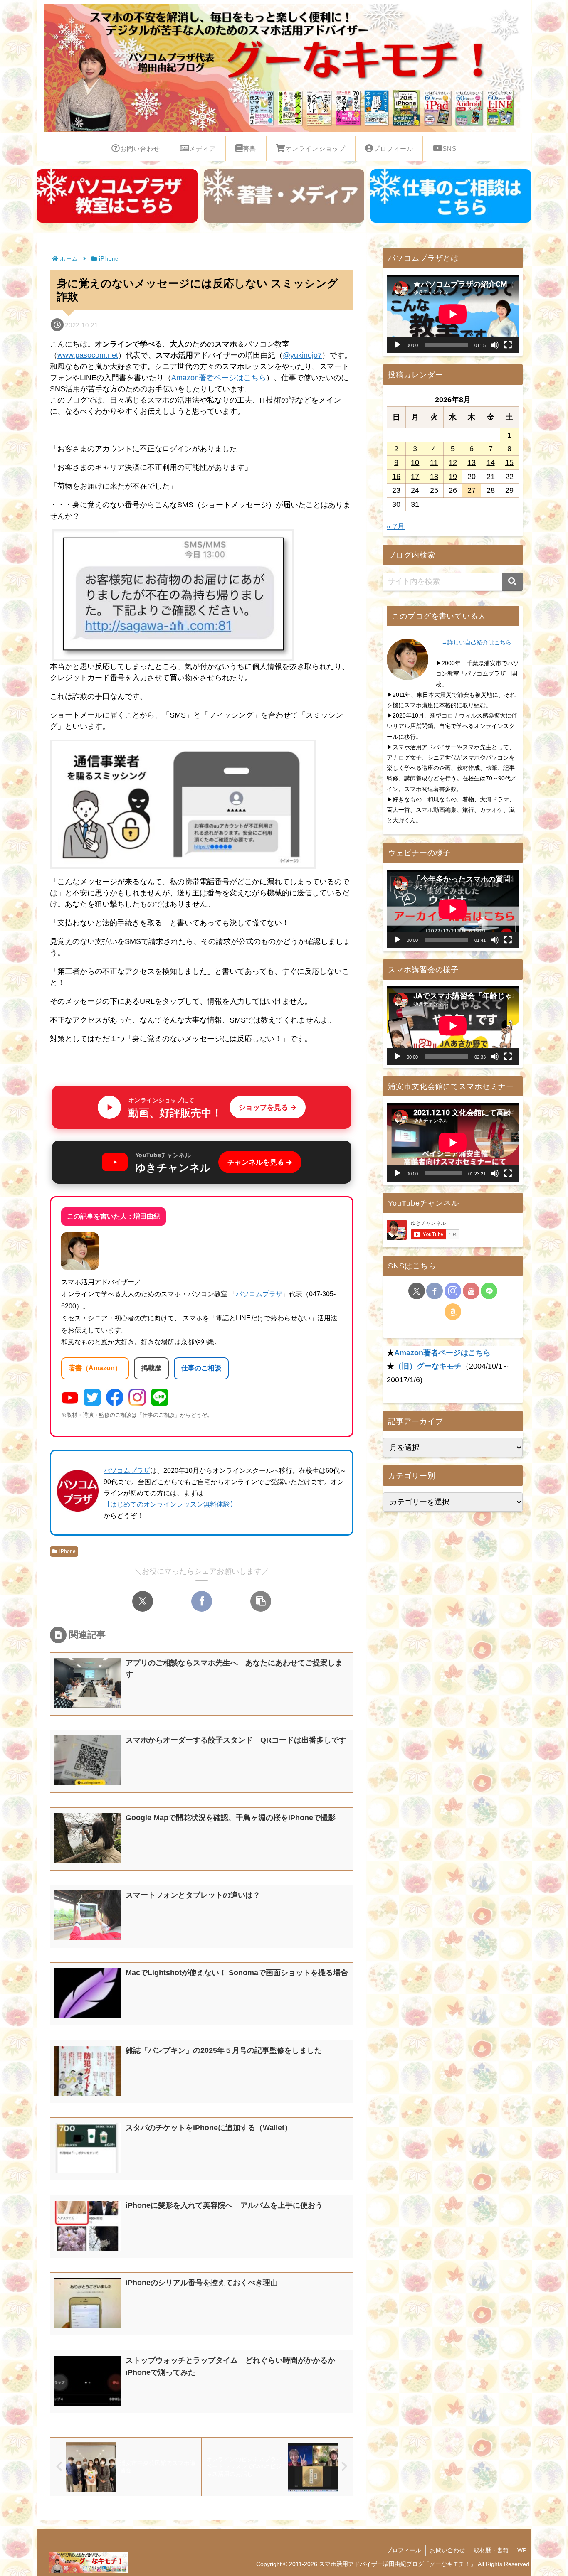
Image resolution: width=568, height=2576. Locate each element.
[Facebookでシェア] (202, 1601)
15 (509, 462)
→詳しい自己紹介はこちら (474, 642)
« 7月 (396, 526)
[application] (453, 314)
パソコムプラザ (259, 1294)
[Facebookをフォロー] (435, 1291)
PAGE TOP (548, 2492)
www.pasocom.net (88, 355)
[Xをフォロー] (417, 1291)
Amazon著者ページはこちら (219, 378)
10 (415, 462)
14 (491, 462)
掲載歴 (151, 1368)
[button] (261, 1601)
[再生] (398, 345)
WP (522, 2550)
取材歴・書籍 (491, 2550)
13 (472, 462)
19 (453, 477)
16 (396, 477)
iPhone (68, 1551)
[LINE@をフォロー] (489, 1291)
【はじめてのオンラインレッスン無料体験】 (170, 1504)
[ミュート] (495, 345)
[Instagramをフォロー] (453, 1291)
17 (415, 477)
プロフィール (404, 2550)
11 (434, 462)
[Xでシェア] (143, 1601)
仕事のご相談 (201, 1368)
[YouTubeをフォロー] (471, 1291)
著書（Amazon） (95, 1368)
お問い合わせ (447, 2550)
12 (453, 462)
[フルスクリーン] (508, 345)
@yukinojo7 (302, 355)
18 (434, 477)
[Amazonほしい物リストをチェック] (453, 1312)
